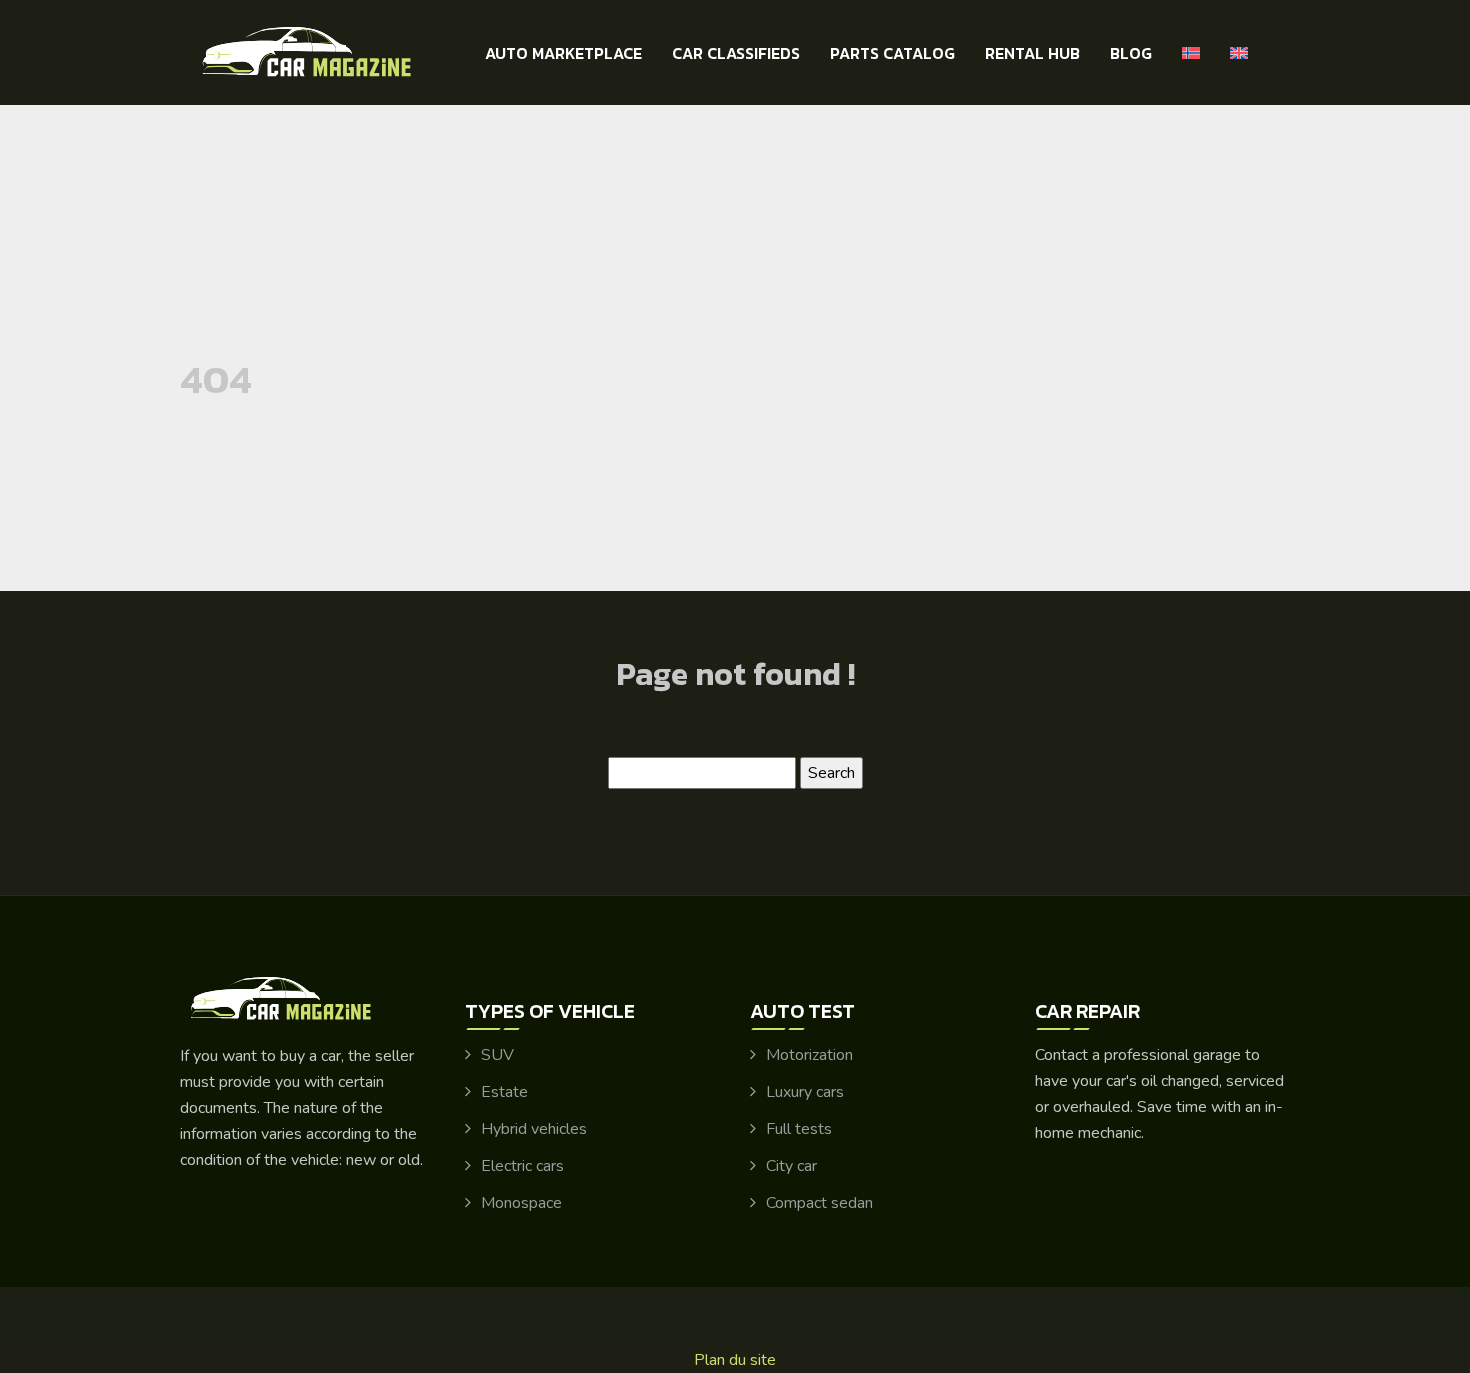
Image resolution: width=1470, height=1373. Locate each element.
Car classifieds (736, 53)
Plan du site (735, 1360)
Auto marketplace (563, 53)
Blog (1131, 53)
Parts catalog (892, 53)
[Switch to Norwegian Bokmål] (1191, 53)
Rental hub (1032, 53)
